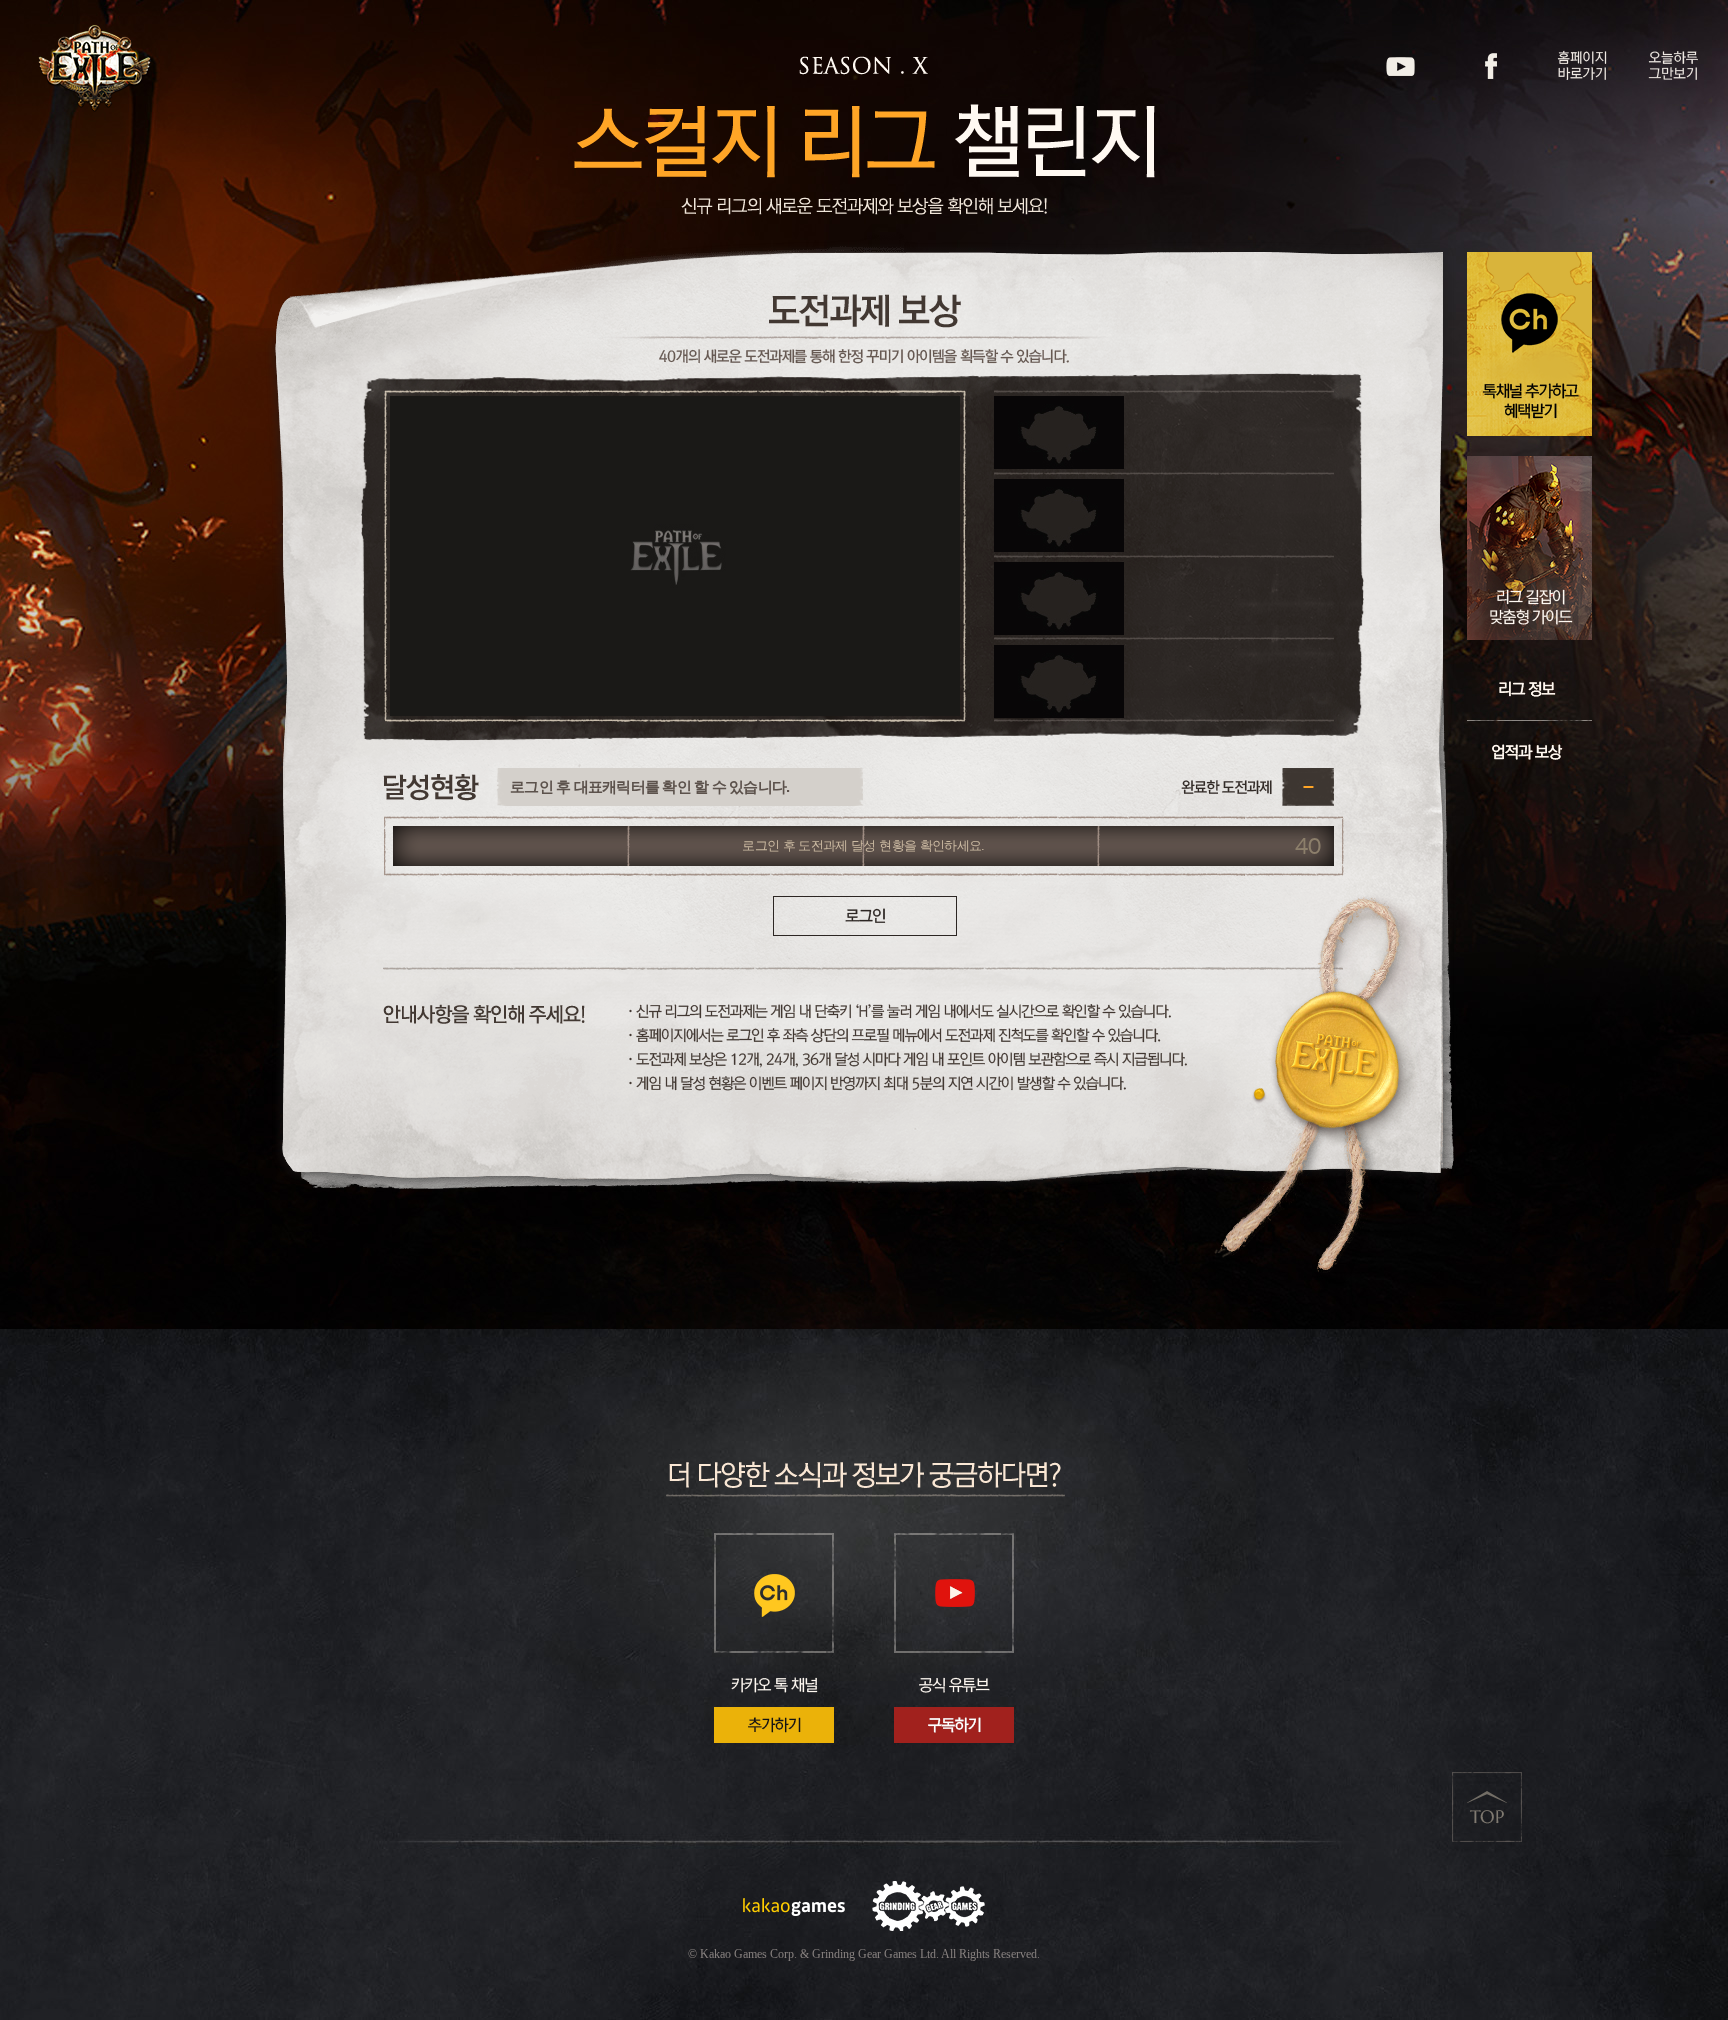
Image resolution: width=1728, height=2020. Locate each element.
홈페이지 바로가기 (1582, 66)
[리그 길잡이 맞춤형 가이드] (1529, 548)
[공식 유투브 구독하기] (954, 1638)
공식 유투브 (1400, 66)
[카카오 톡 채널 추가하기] (774, 1638)
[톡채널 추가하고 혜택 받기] (1529, 344)
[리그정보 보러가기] (1529, 688)
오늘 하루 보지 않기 (1673, 66)
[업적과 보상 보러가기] (1529, 751)
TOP (1487, 1807)
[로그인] (865, 916)
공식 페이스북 (1491, 66)
